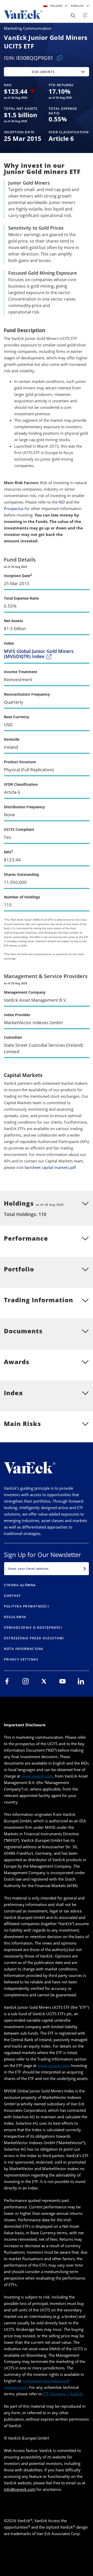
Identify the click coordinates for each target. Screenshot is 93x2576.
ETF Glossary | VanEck (63, 2394)
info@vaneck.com (20, 2489)
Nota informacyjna (24, 1649)
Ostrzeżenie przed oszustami (34, 1638)
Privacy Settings (21, 1659)
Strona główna (20, 1585)
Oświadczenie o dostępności (33, 1628)
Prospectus (14, 508)
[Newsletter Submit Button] (85, 1569)
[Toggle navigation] (85, 16)
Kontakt (13, 1596)
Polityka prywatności (26, 1606)
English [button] (78, 6)
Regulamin (15, 1617)
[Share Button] (73, 16)
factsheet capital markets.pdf (50, 1167)
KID (62, 502)
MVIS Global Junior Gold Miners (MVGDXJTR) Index (39, 654)
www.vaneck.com (37, 1776)
